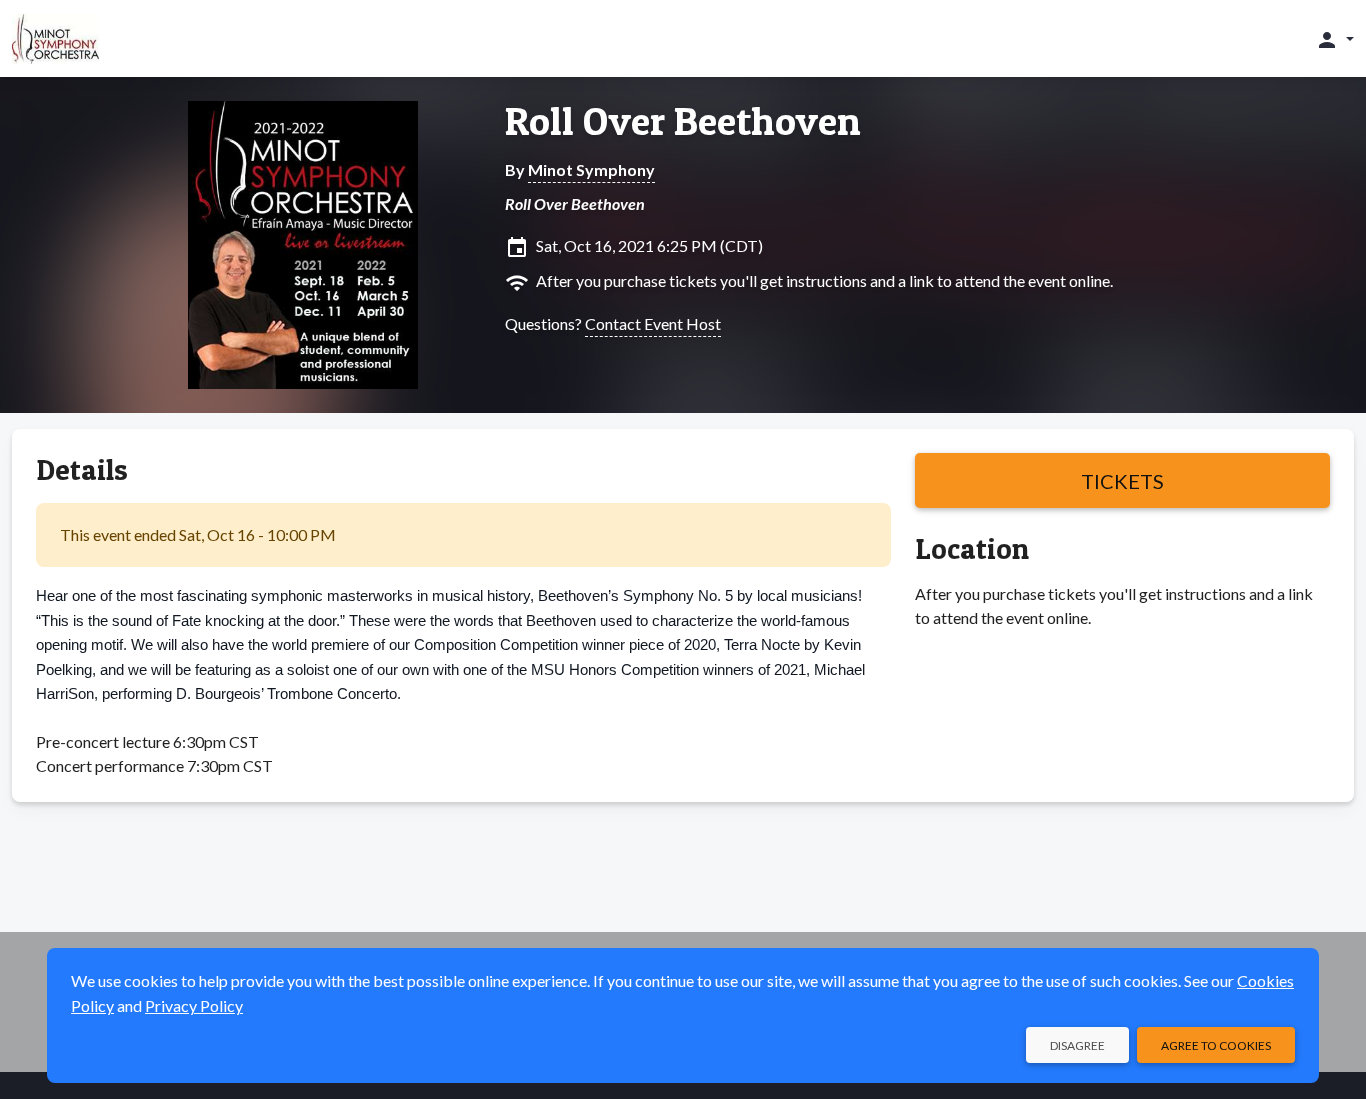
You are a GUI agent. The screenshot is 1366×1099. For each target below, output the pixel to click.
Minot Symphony (591, 169)
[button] (1334, 39)
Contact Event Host (653, 323)
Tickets (1122, 481)
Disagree (1077, 1045)
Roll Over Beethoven (683, 121)
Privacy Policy (194, 1005)
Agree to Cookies (1216, 1045)
